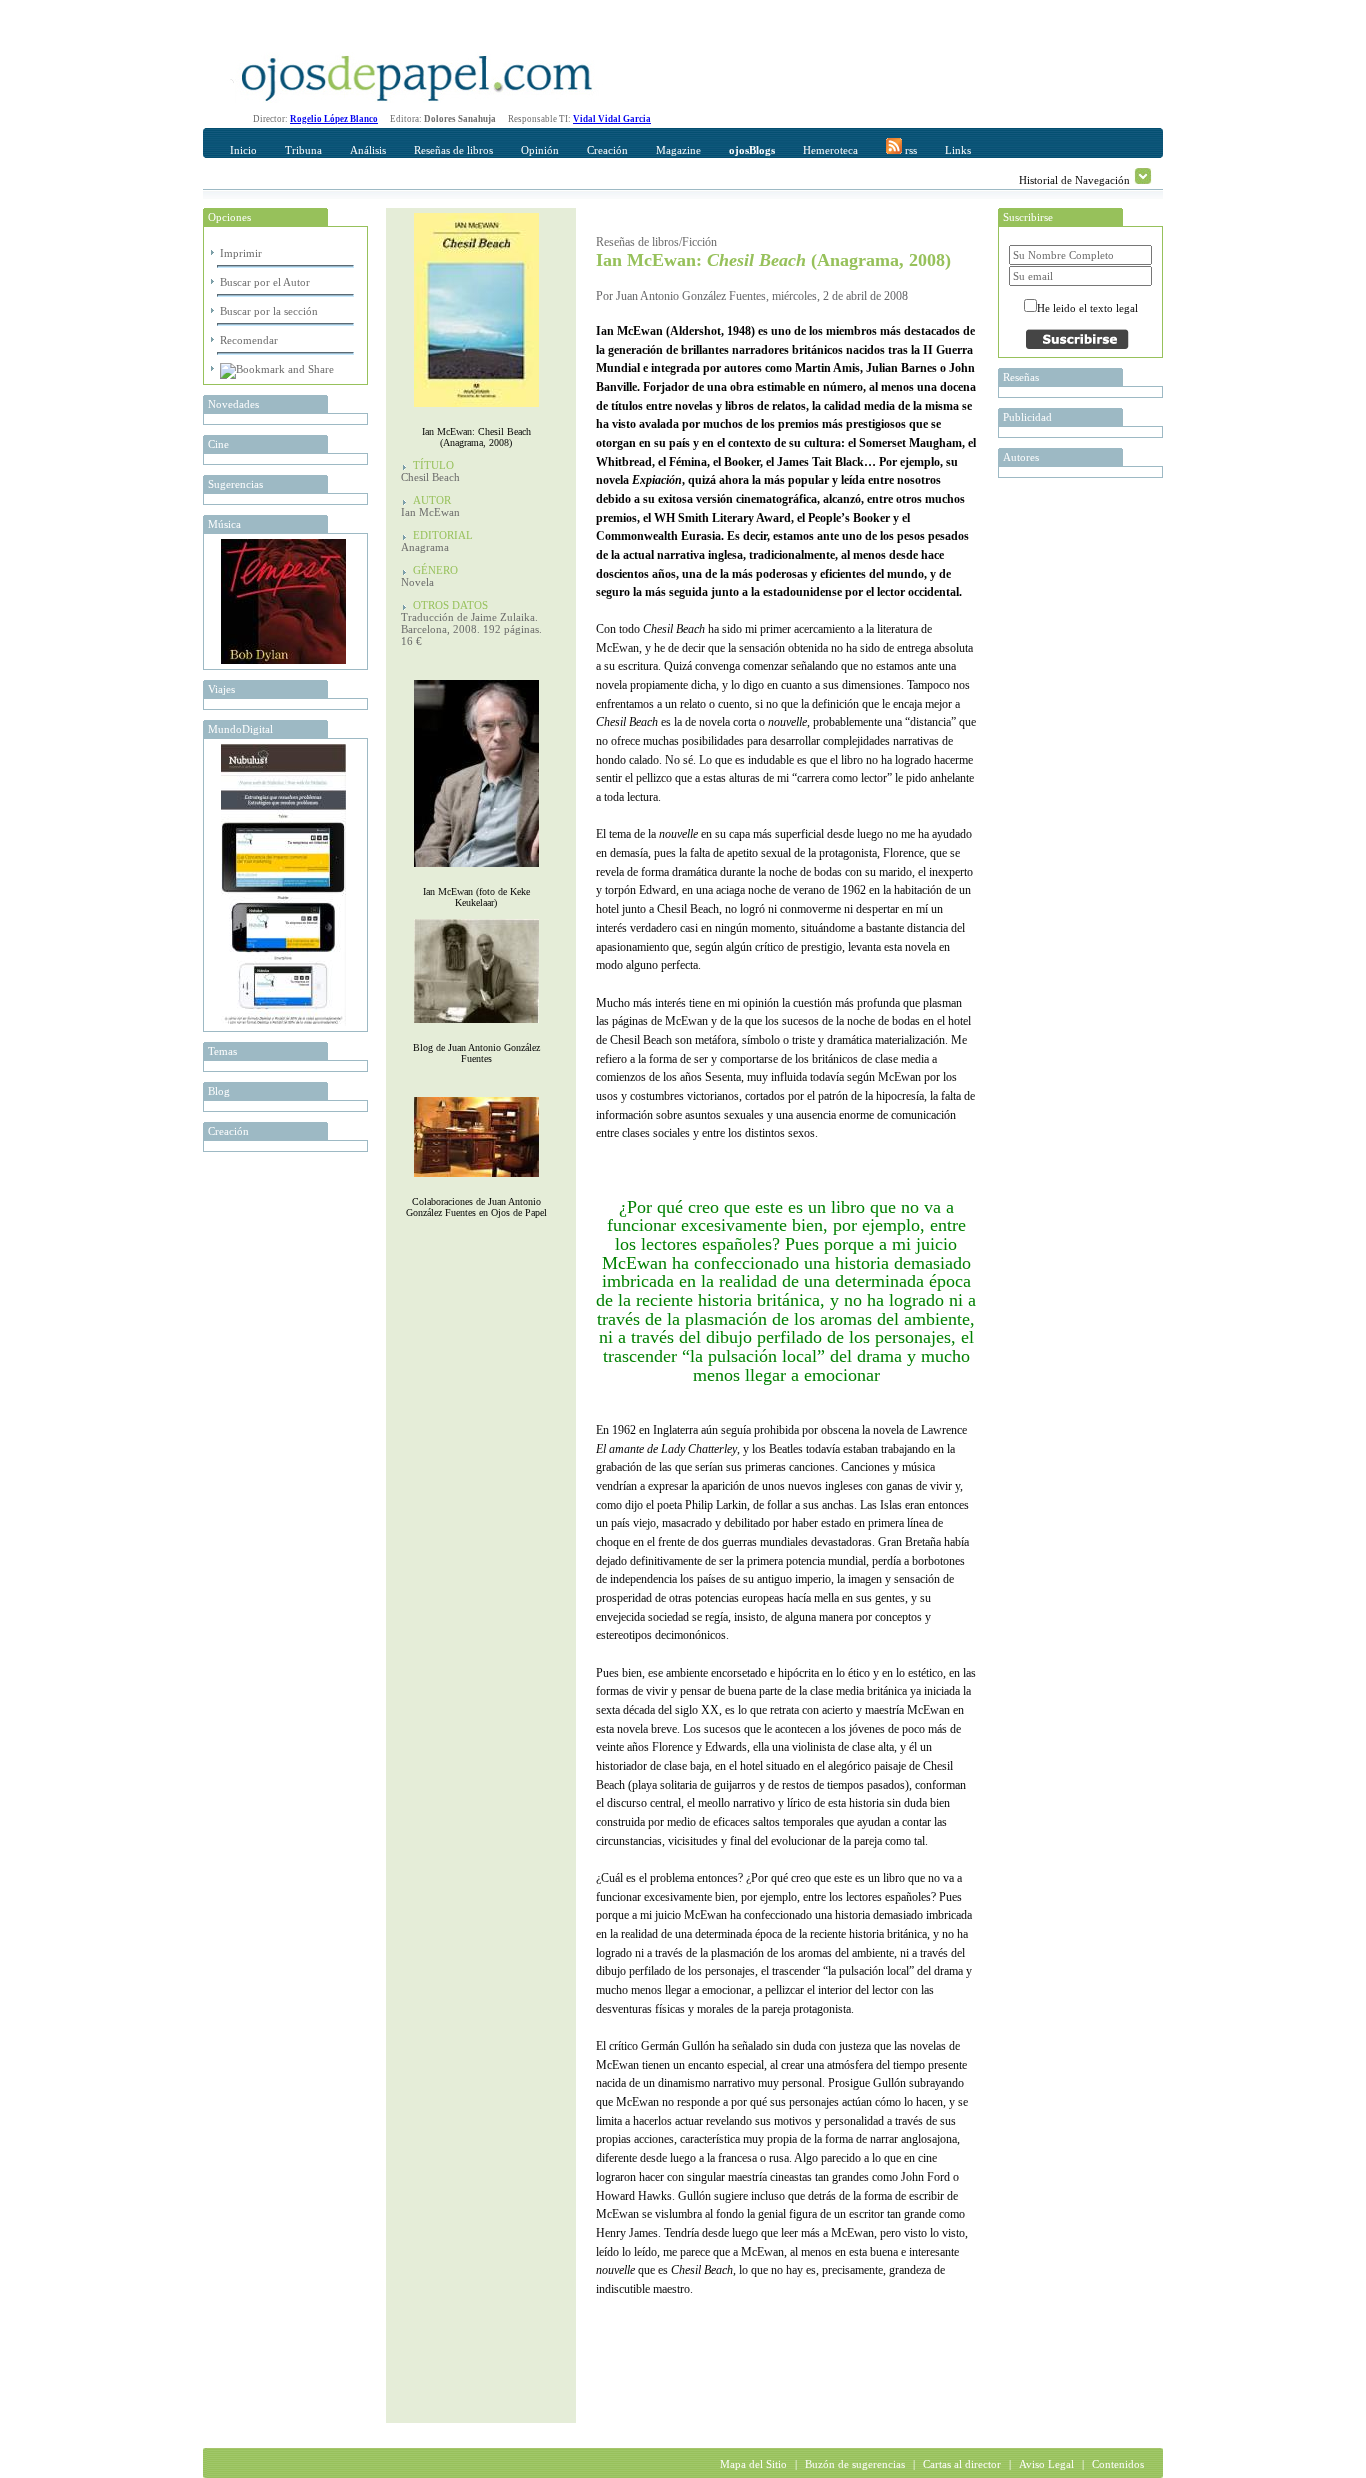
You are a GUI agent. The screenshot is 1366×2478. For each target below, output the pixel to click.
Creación (607, 150)
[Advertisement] (830, 2383)
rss (909, 150)
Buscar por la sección (269, 311)
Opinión (540, 150)
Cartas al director (962, 2464)
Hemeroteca (830, 150)
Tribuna (303, 150)
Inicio (243, 150)
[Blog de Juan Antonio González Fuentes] (476, 1027)
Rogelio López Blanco (334, 119)
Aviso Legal (1046, 2464)
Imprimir (241, 253)
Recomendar (249, 340)
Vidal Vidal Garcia (612, 119)
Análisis (368, 150)
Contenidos (1118, 2464)
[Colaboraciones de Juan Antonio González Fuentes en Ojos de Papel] (476, 1181)
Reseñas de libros (453, 150)
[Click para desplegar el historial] (1143, 176)
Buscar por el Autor (265, 282)
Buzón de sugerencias (855, 2464)
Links (958, 150)
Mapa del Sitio (753, 2464)
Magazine (678, 150)
